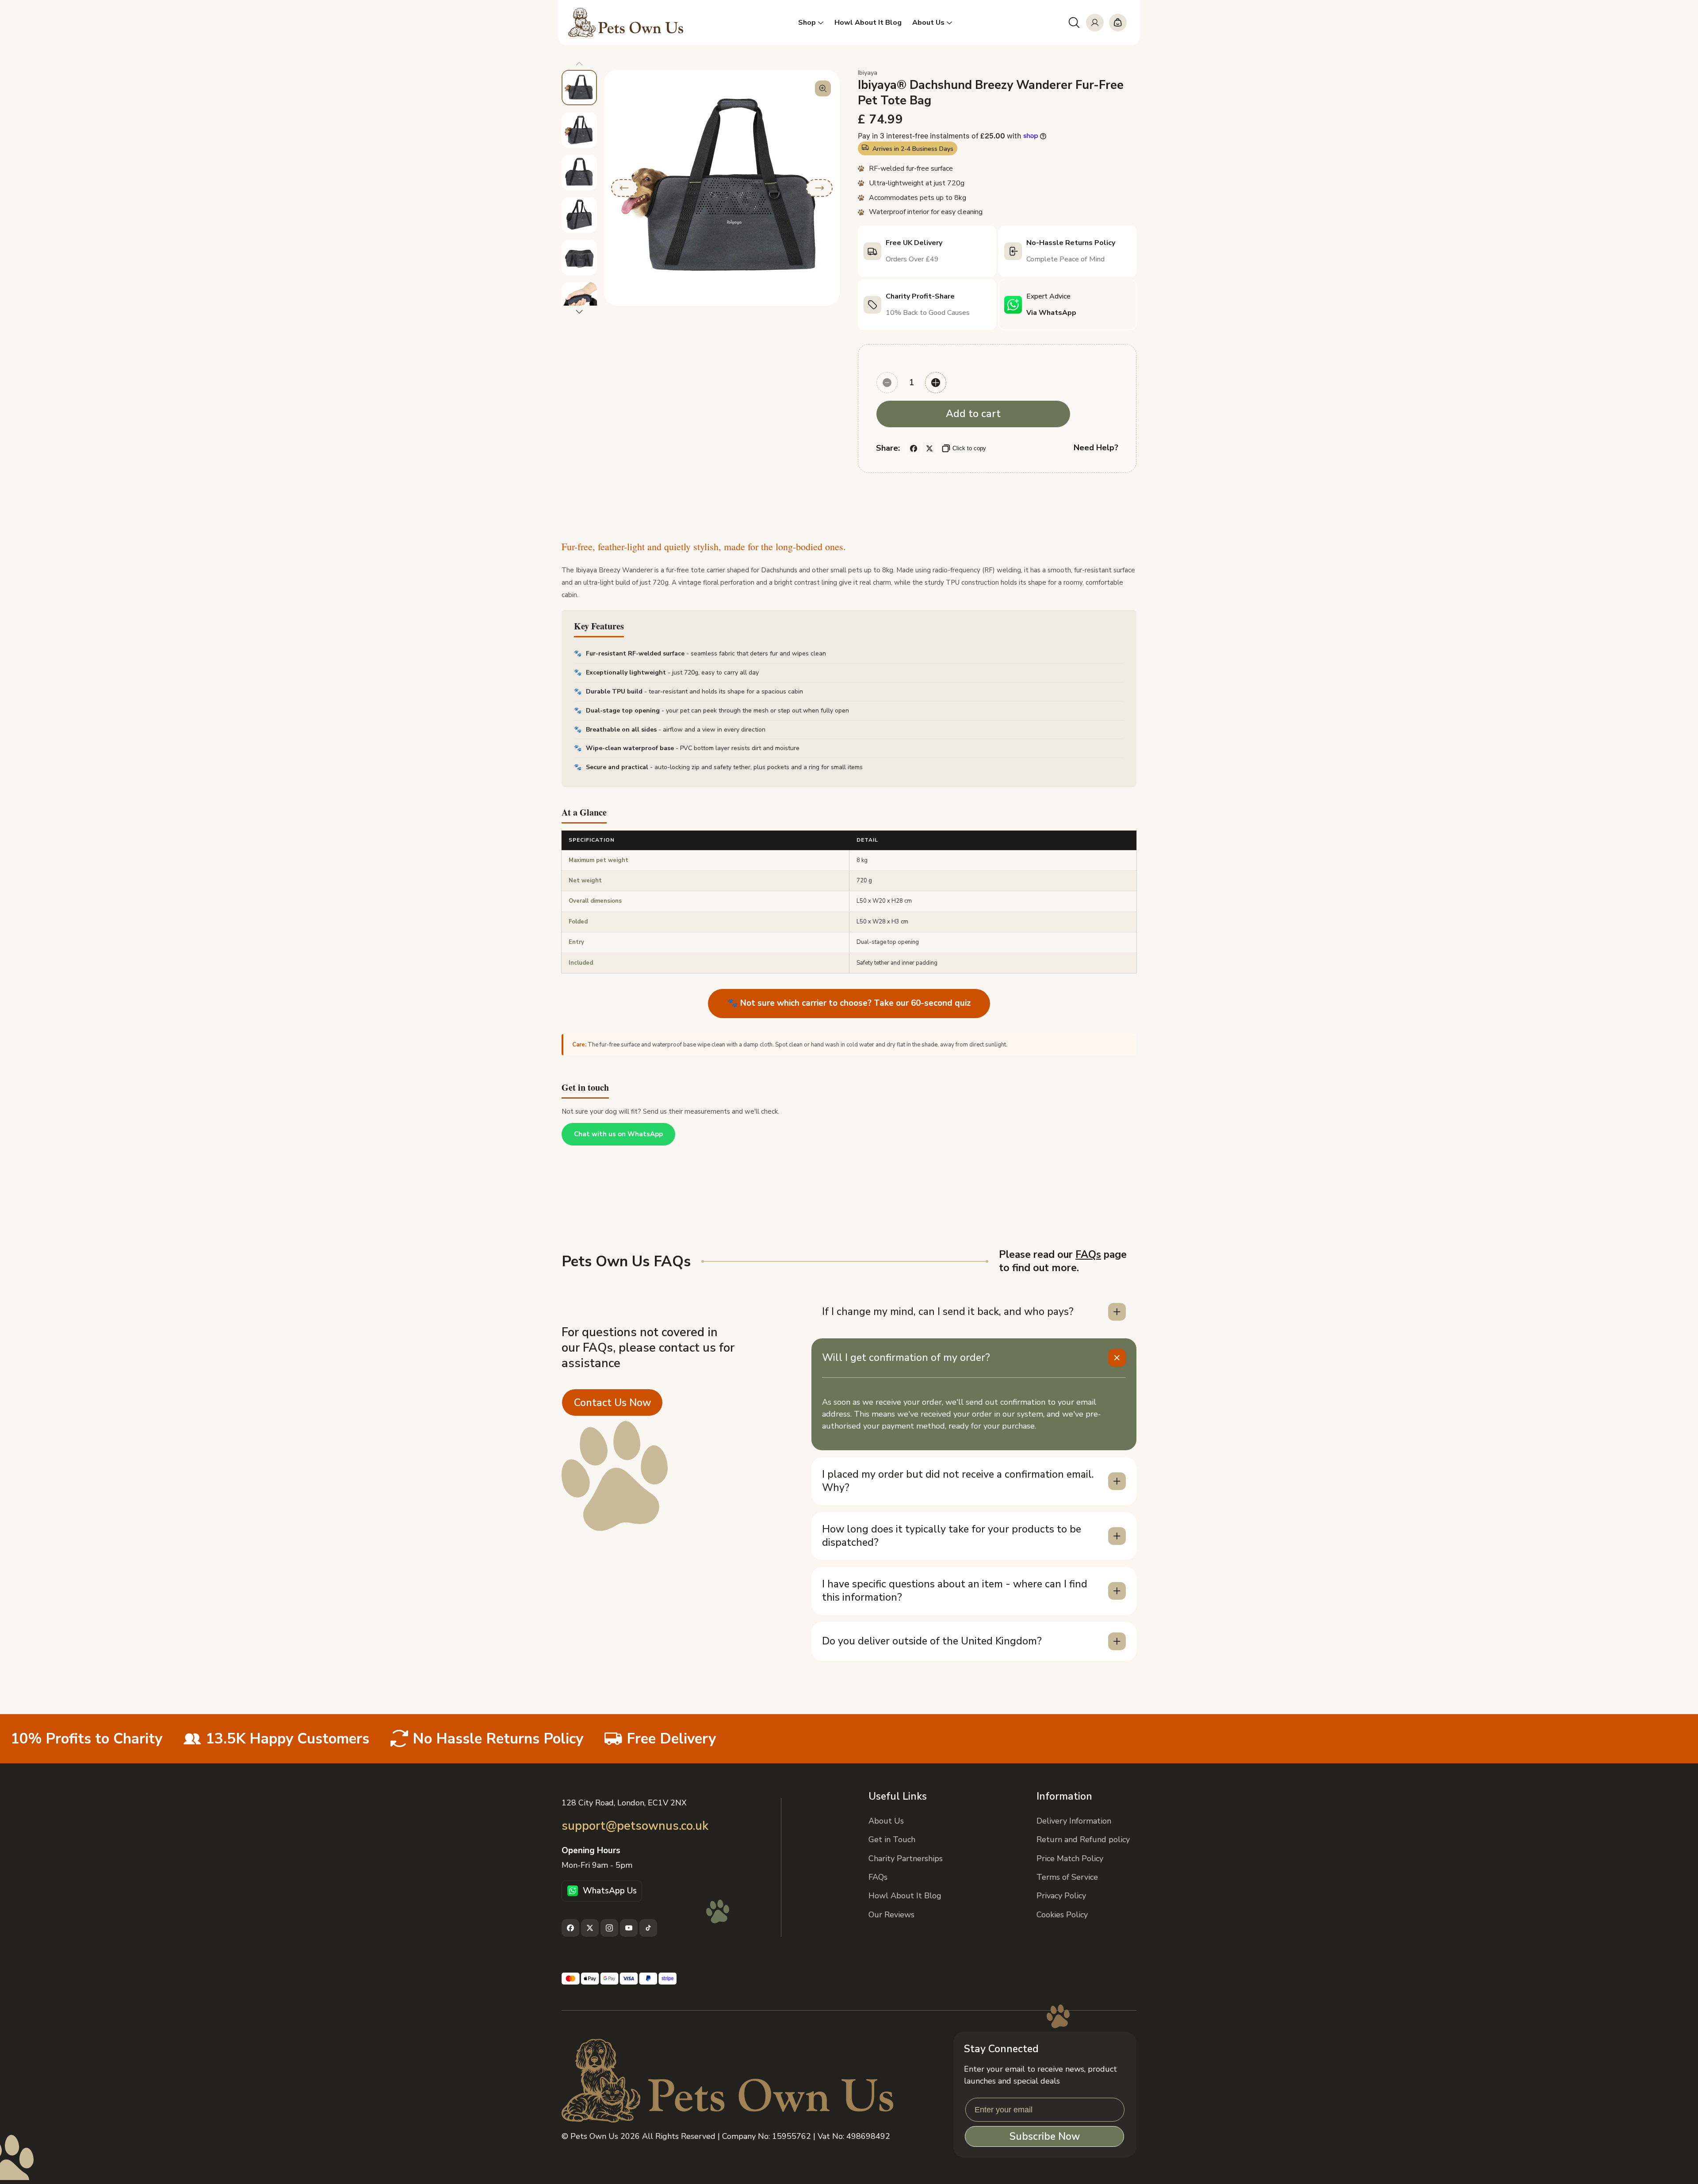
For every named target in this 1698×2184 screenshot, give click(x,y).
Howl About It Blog (905, 1896)
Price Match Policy (1070, 1858)
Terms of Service (1067, 1877)
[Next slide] (579, 312)
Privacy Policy (1061, 1896)
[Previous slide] (579, 64)
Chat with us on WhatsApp (618, 1134)
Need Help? (1096, 448)
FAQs (1088, 1255)
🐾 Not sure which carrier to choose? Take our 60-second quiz (849, 1003)
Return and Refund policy (1083, 1839)
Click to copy (969, 448)
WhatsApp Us (610, 1891)
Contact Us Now (612, 1403)
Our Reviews (891, 1915)
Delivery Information (1074, 1821)
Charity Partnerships (906, 1858)
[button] (1074, 23)
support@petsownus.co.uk (635, 1826)
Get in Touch (892, 1839)
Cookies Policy (1062, 1915)
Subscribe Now (1045, 2136)
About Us (886, 1821)
